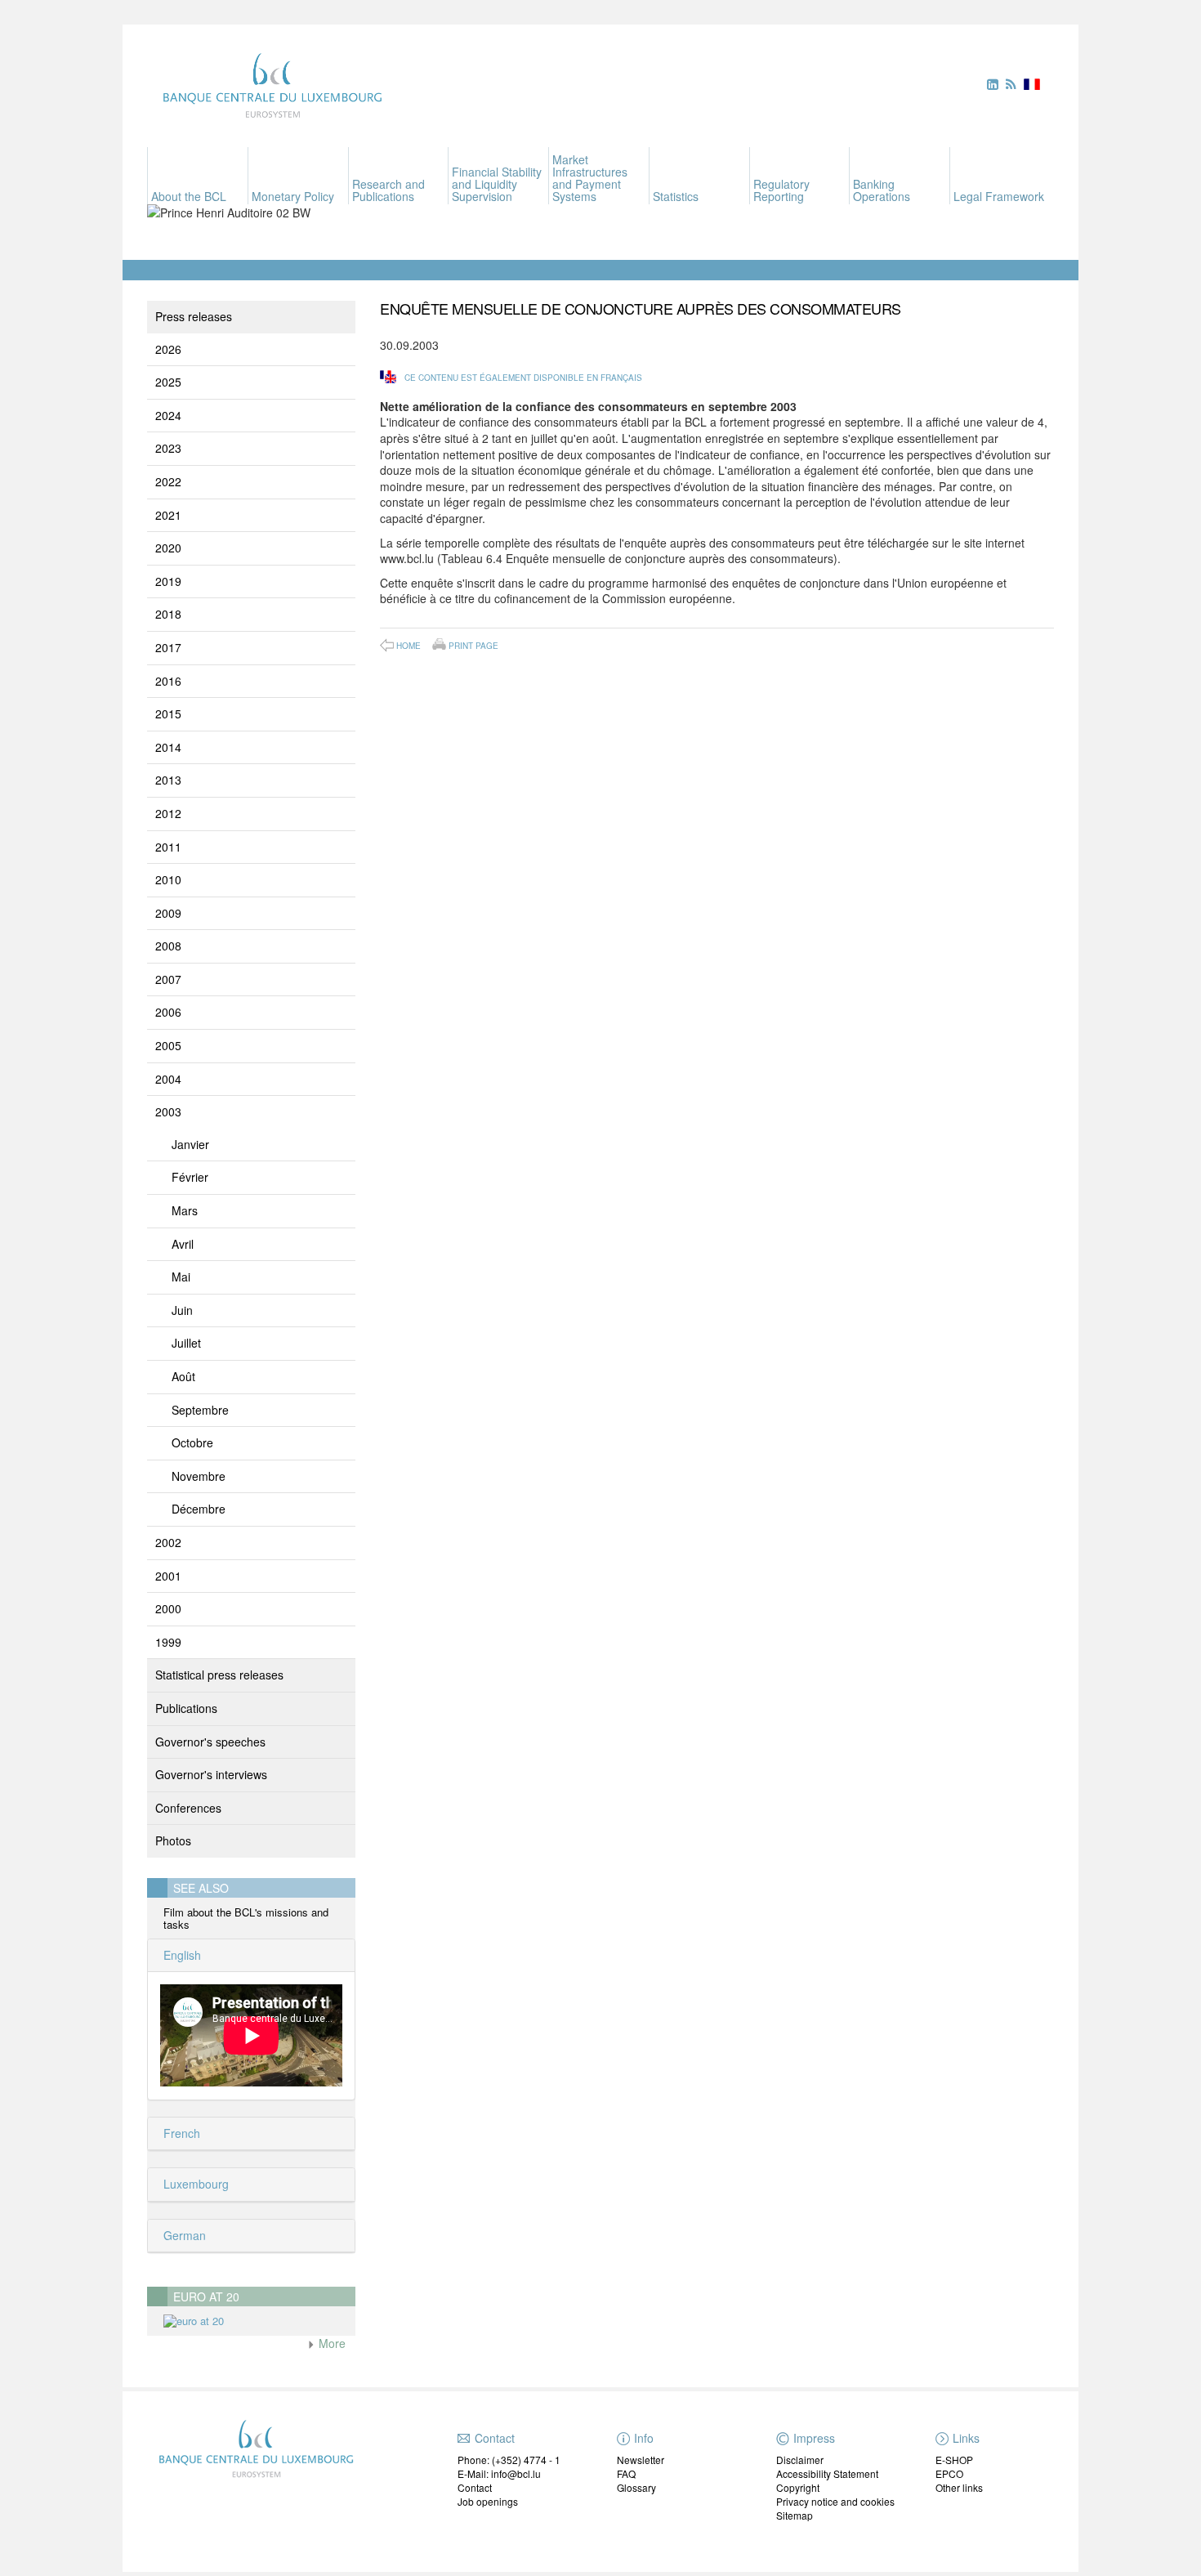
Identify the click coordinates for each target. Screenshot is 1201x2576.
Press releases (194, 316)
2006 (168, 1012)
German (183, 2235)
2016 (168, 681)
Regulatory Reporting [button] (781, 190)
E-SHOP (954, 2460)
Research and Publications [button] (388, 190)
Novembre (199, 1476)
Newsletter (641, 2460)
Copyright (798, 2487)
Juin (182, 1310)
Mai (181, 1277)
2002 (168, 1542)
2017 (168, 647)
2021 (168, 515)
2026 (168, 349)
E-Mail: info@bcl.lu (499, 2473)
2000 (168, 1608)
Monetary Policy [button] (293, 196)
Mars (185, 1210)
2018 (168, 614)
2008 (168, 946)
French (180, 2133)
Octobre (192, 1442)
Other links (959, 2487)
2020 (168, 548)
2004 (168, 1079)
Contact (475, 2487)
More (330, 2343)
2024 (168, 415)
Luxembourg (194, 2184)
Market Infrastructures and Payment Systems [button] (590, 178)
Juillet (186, 1343)
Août (183, 1376)
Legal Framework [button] (999, 196)
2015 (168, 713)
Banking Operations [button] (882, 190)
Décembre (199, 1509)
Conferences (188, 1808)
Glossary (636, 2487)
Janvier (190, 1144)
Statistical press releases (219, 1675)
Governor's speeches (210, 1742)
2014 (168, 747)
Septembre (200, 1410)
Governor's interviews (211, 1774)
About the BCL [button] (189, 196)
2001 (168, 1576)
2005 (168, 1045)
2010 (168, 879)
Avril (183, 1244)
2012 (168, 813)
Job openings (488, 2501)
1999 (168, 1642)
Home (409, 646)
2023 (168, 448)
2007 (168, 979)
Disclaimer (800, 2460)
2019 (168, 581)
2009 (168, 913)
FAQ (626, 2473)
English (181, 1955)
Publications (186, 1708)
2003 (168, 1111)
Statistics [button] (676, 196)
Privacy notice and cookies (835, 2501)
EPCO (949, 2473)
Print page (473, 645)
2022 (168, 481)
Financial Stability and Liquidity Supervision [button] (497, 184)
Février (190, 1177)
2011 (168, 847)
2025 (168, 382)
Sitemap (795, 2515)
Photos (173, 1840)
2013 (168, 780)
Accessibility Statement (827, 2473)
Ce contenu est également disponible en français (523, 378)
